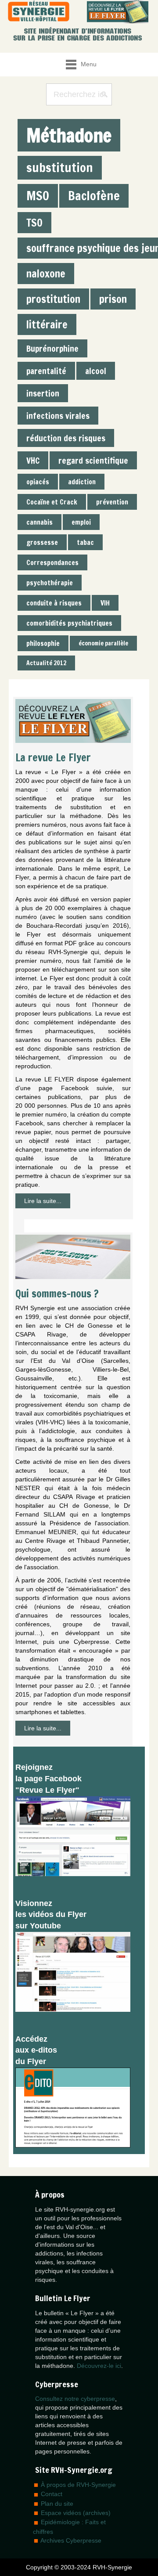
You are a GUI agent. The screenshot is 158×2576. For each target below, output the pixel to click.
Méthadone (69, 135)
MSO (38, 196)
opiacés (38, 482)
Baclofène (94, 196)
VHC (33, 460)
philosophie (43, 643)
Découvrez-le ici (99, 2366)
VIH (105, 603)
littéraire (47, 324)
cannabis (39, 522)
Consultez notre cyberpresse (75, 2399)
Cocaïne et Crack (52, 502)
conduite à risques (54, 603)
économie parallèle (103, 643)
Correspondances (52, 562)
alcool (96, 371)
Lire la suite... (43, 1201)
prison (113, 299)
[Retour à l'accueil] (39, 12)
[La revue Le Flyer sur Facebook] (73, 1835)
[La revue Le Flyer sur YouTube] (73, 1971)
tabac (85, 542)
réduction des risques (66, 438)
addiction (82, 482)
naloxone (46, 274)
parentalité (46, 371)
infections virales (58, 416)
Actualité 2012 (46, 663)
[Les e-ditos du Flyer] (73, 2107)
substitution (60, 168)
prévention (112, 502)
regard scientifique (93, 460)
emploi (81, 522)
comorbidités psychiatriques (69, 623)
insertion (43, 393)
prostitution (53, 299)
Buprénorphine (52, 348)
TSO (34, 223)
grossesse (42, 542)
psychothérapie (50, 583)
